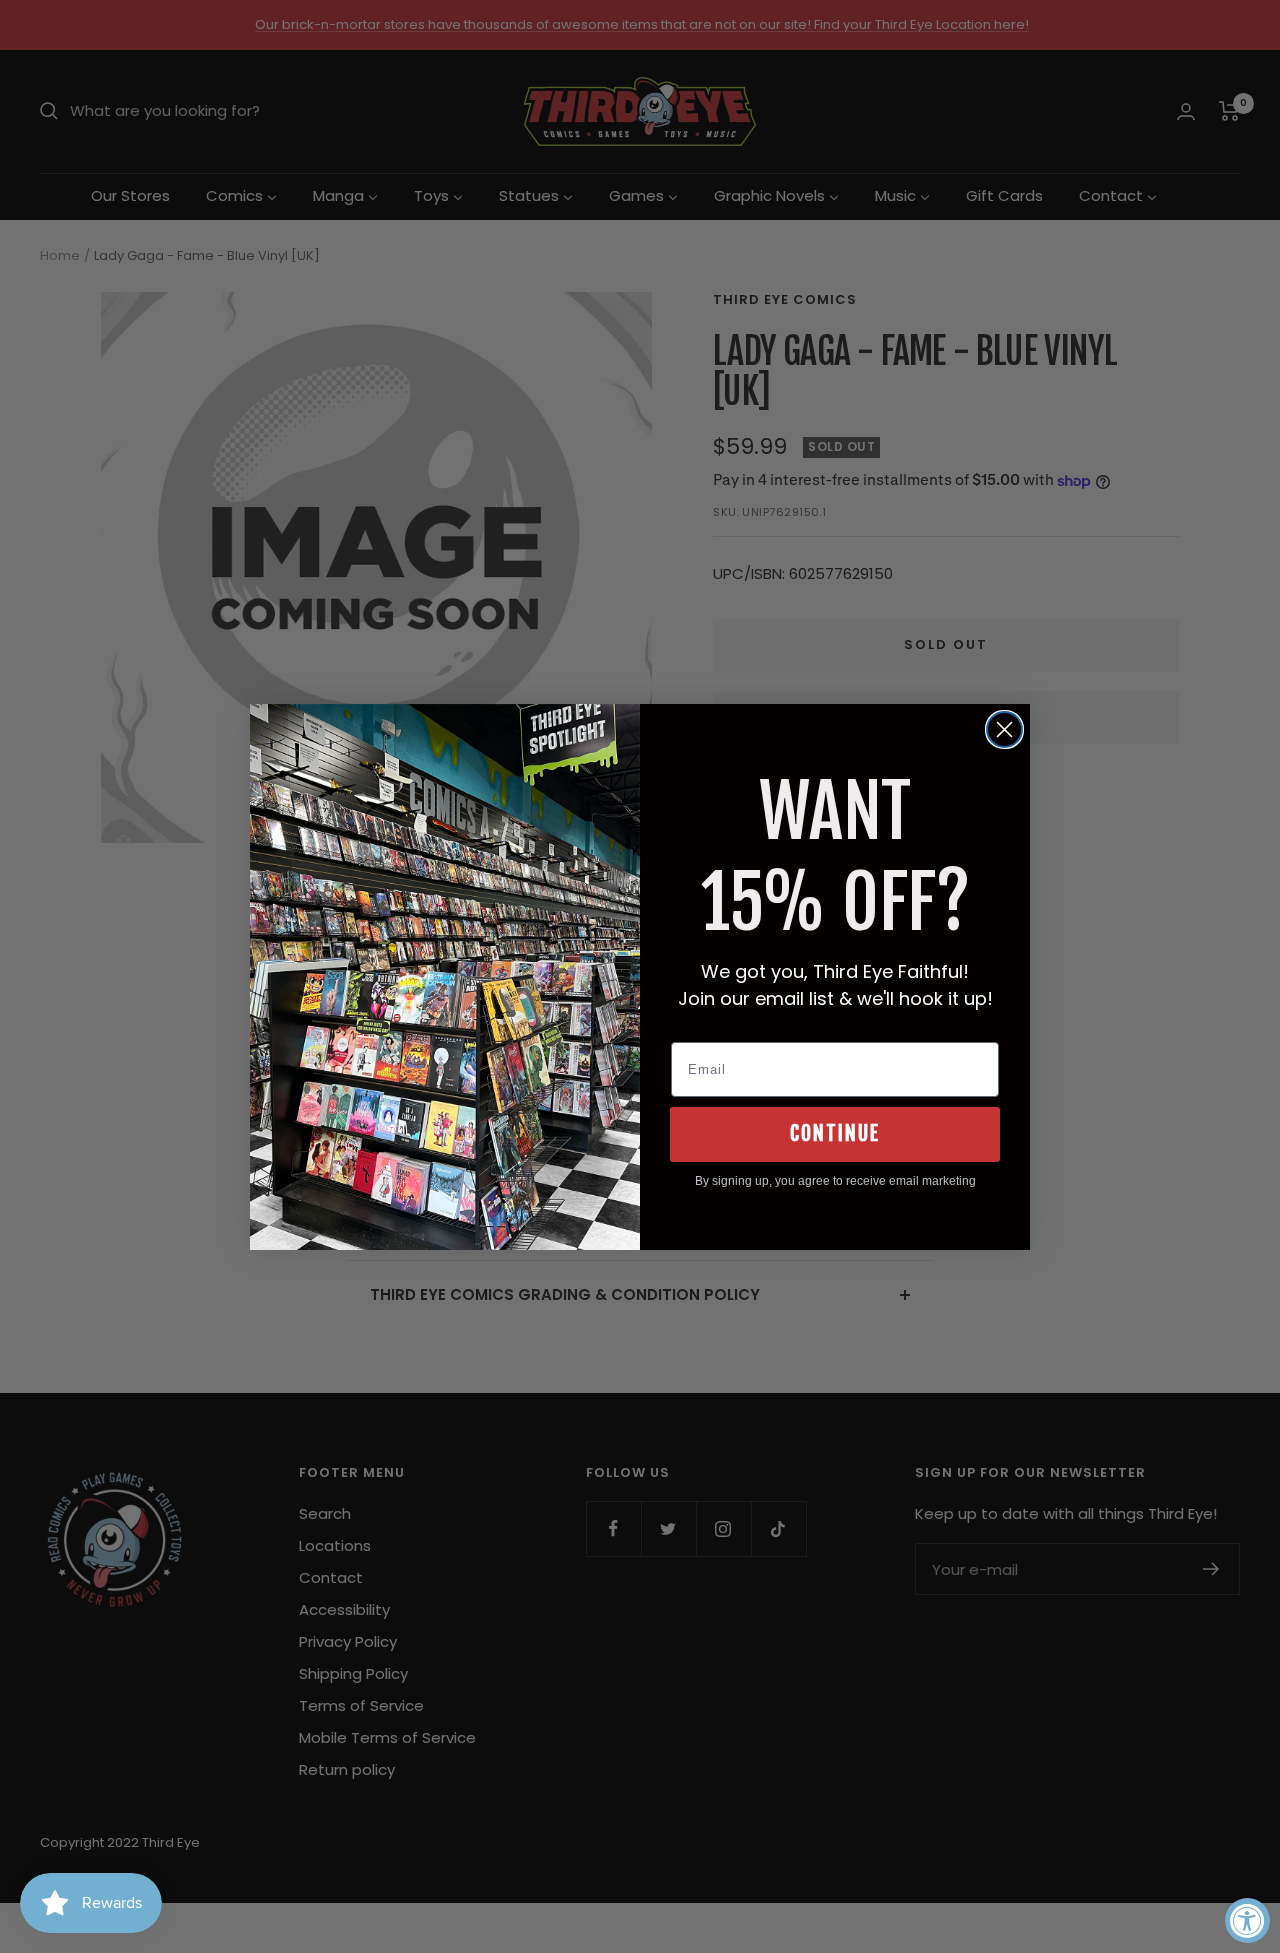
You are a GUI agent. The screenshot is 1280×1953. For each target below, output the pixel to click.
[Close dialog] (1004, 729)
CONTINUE (835, 1133)
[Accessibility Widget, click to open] (1247, 1920)
